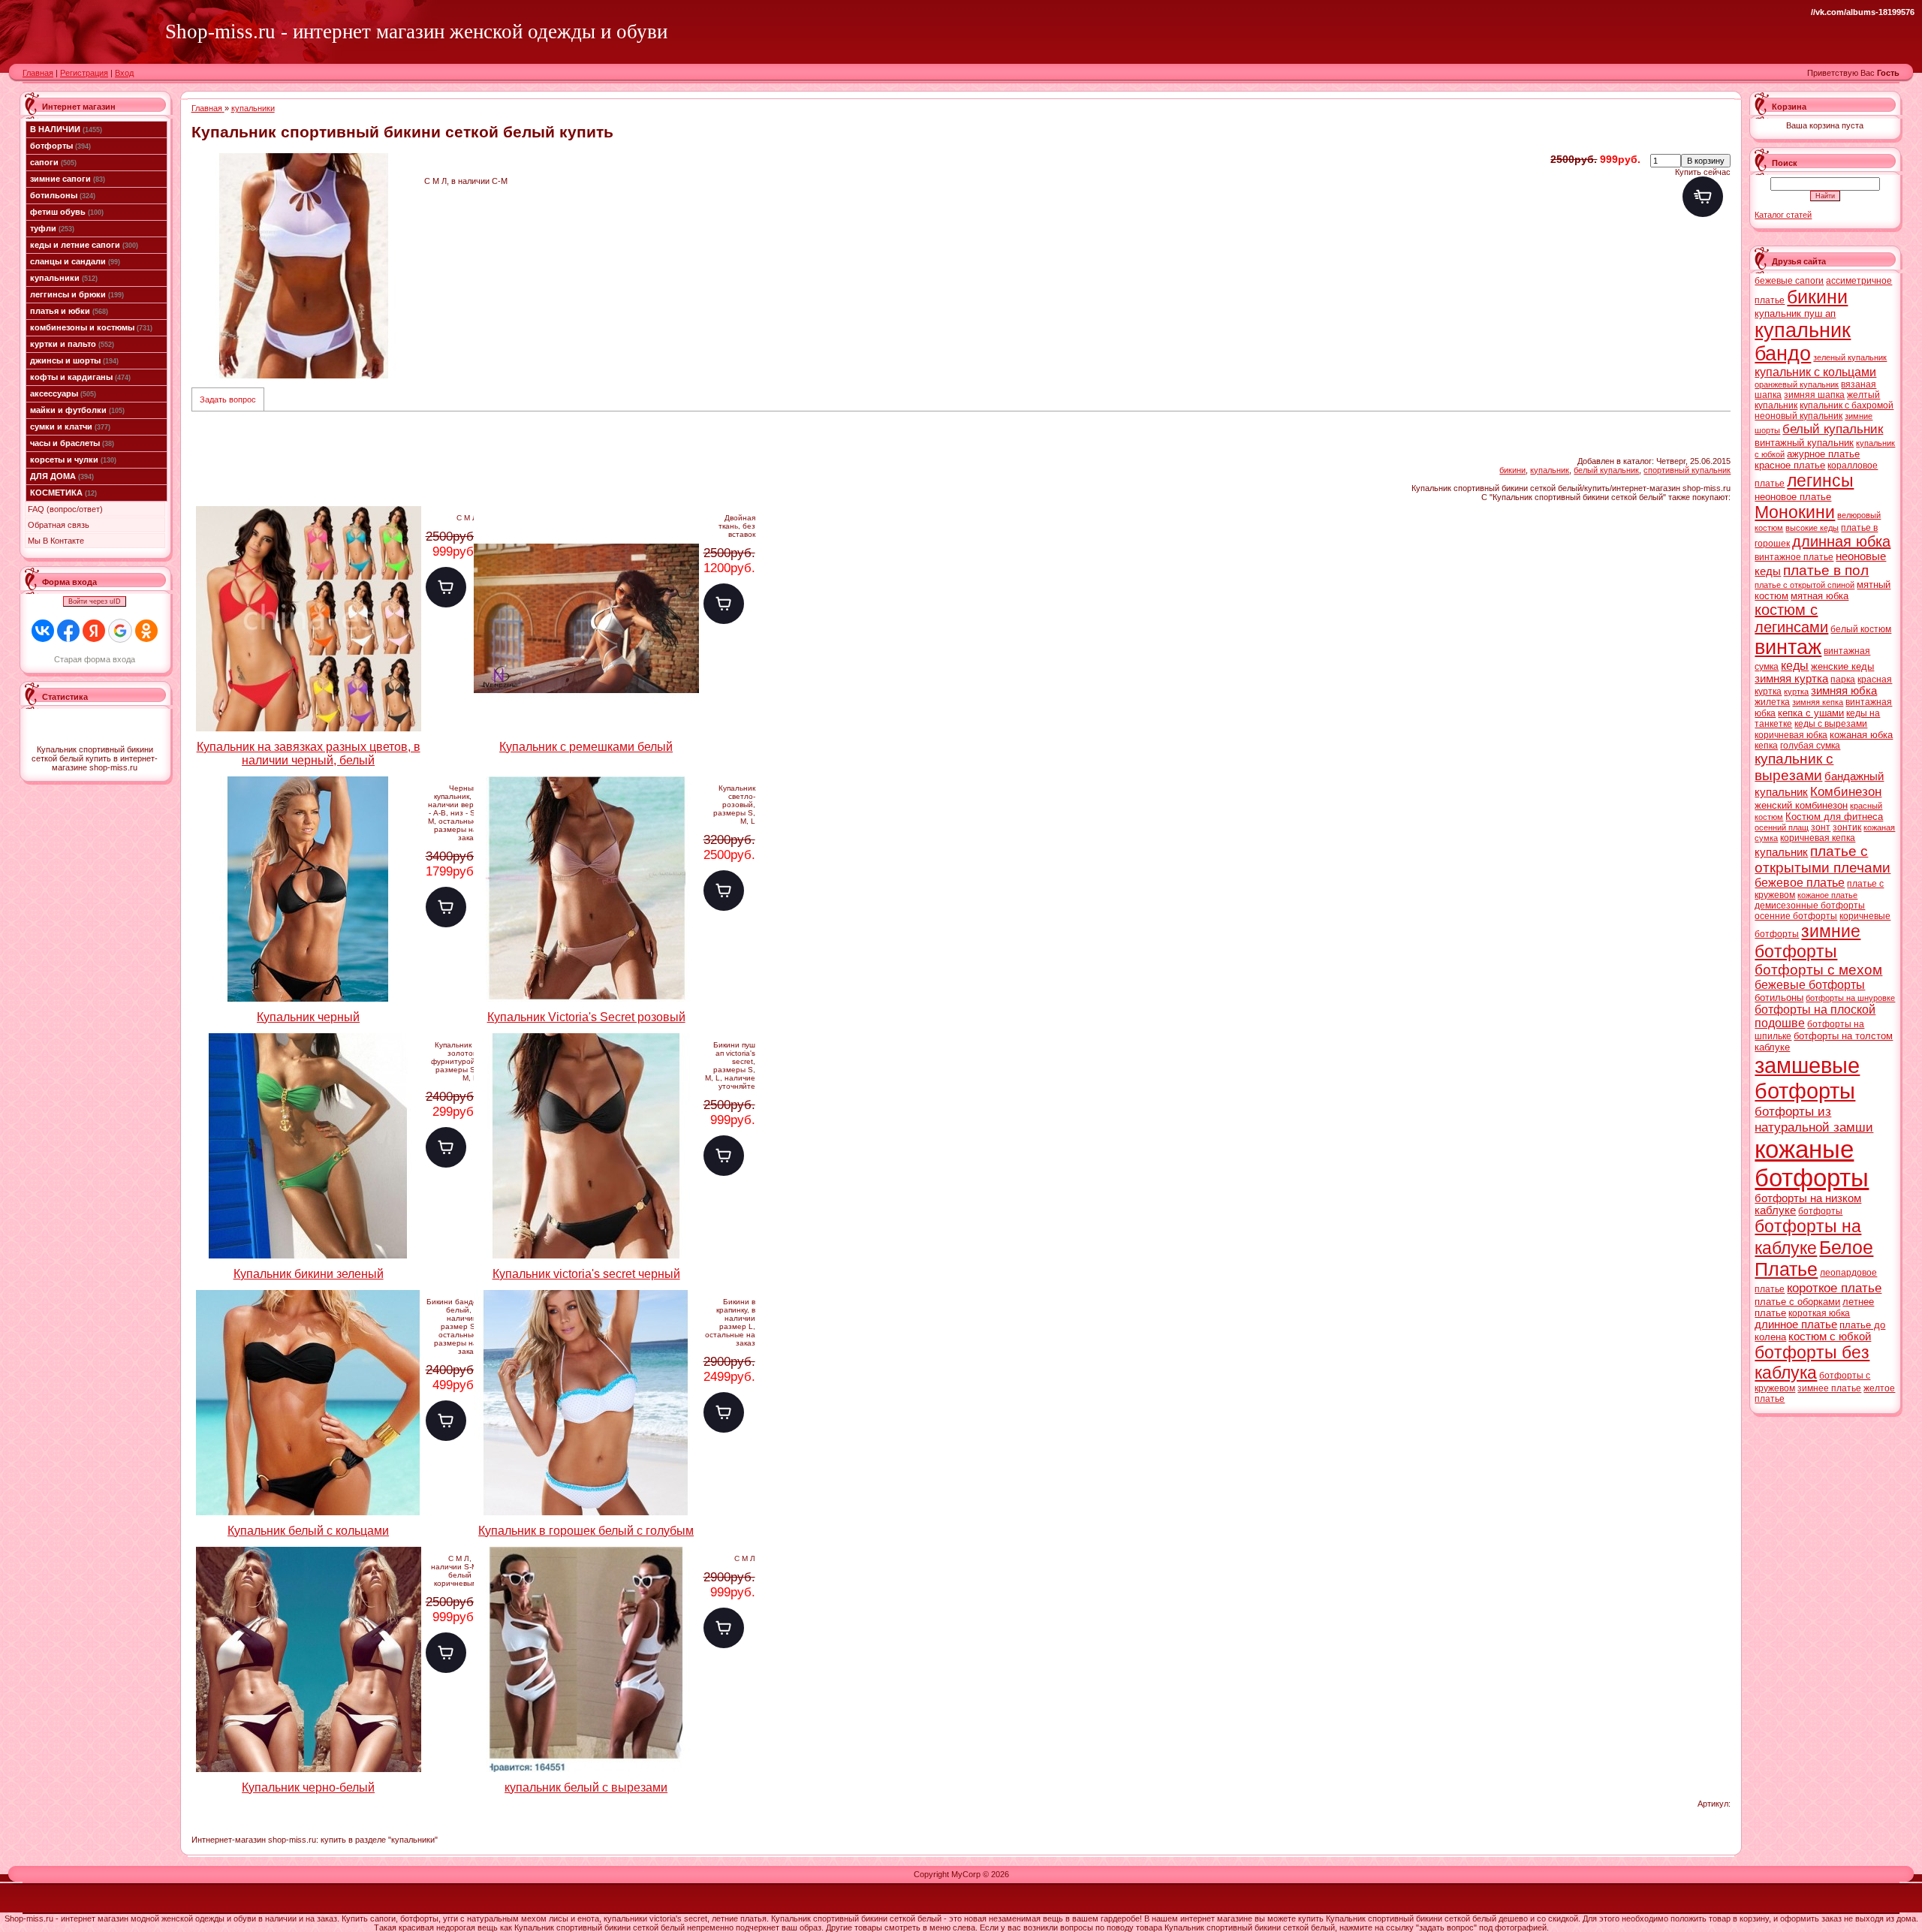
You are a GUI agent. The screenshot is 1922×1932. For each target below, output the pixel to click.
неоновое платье (1793, 497)
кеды (1795, 666)
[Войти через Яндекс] (94, 631)
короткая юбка (1819, 1313)
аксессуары (63, 393)
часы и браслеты (72, 443)
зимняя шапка (1814, 395)
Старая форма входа (95, 659)
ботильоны (63, 195)
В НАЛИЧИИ (66, 129)
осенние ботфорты (1796, 916)
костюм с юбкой (1830, 1337)
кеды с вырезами (1831, 724)
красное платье (1790, 465)
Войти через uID (95, 601)
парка (1843, 680)
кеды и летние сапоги (84, 245)
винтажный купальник (1804, 443)
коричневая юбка (1791, 735)
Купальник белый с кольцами (308, 1531)
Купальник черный (308, 1017)
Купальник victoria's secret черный (586, 1274)
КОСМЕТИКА (63, 493)
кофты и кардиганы (80, 377)
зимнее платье (1829, 1388)
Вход (124, 73)
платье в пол (1826, 570)
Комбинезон (1846, 791)
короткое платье (1834, 1288)
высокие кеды (1812, 528)
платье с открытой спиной (1805, 585)
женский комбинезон (1801, 805)
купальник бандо (1803, 342)
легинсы (1820, 481)
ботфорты (60, 146)
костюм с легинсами (1791, 618)
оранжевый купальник (1797, 384)
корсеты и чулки (73, 460)
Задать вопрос (228, 399)
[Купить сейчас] (1703, 197)
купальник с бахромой (1847, 405)
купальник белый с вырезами (586, 1787)
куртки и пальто (72, 344)
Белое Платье (1814, 1258)
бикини (1512, 470)
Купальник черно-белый (308, 1787)
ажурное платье (1823, 454)
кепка (1766, 746)
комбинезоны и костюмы (91, 327)
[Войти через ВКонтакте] (43, 631)
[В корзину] (446, 587)
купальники (64, 278)
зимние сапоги (68, 179)
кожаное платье (1827, 895)
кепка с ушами (1811, 713)
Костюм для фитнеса (1834, 817)
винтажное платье (1794, 557)
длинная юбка (1841, 541)
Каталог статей (1783, 215)
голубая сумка (1810, 746)
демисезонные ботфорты (1810, 906)
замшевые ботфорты (1807, 1078)
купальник (1550, 470)
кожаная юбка (1861, 735)
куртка (1796, 692)
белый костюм (1861, 629)
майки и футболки (77, 410)
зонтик (1847, 827)
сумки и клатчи (70, 426)
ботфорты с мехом (1818, 970)
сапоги (53, 162)
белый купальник (1606, 470)
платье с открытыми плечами (1823, 859)
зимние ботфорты (1808, 941)
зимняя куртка (1791, 679)
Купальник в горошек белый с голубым (586, 1531)
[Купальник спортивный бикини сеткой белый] (304, 266)
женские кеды (1842, 666)
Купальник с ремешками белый (586, 747)
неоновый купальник (1798, 416)
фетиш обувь (67, 212)
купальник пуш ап (1795, 313)
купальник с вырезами (1794, 767)
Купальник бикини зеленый (309, 1274)
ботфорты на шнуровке (1850, 998)
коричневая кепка (1818, 838)
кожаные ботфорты (1812, 1163)
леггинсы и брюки (77, 294)
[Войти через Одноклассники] (146, 631)
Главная (38, 73)
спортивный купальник (1687, 470)
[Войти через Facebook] (68, 631)
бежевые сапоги (1789, 281)
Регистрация (84, 73)
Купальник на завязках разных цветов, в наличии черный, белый (309, 754)
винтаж (1788, 647)
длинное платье (1796, 1325)
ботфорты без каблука (1812, 1362)
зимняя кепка (1818, 702)
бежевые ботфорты (1810, 985)
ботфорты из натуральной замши (1814, 1119)
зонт (1821, 827)
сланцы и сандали (75, 261)
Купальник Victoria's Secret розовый (586, 1017)
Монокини (1795, 512)
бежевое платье (1800, 883)
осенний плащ (1782, 827)
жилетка (1772, 702)
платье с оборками (1797, 1302)
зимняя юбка (1844, 691)
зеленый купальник (1850, 357)
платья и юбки (69, 311)
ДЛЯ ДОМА (62, 476)
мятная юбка (1820, 596)
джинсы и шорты (74, 360)
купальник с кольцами (1815, 372)
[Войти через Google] (120, 631)
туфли (52, 228)
